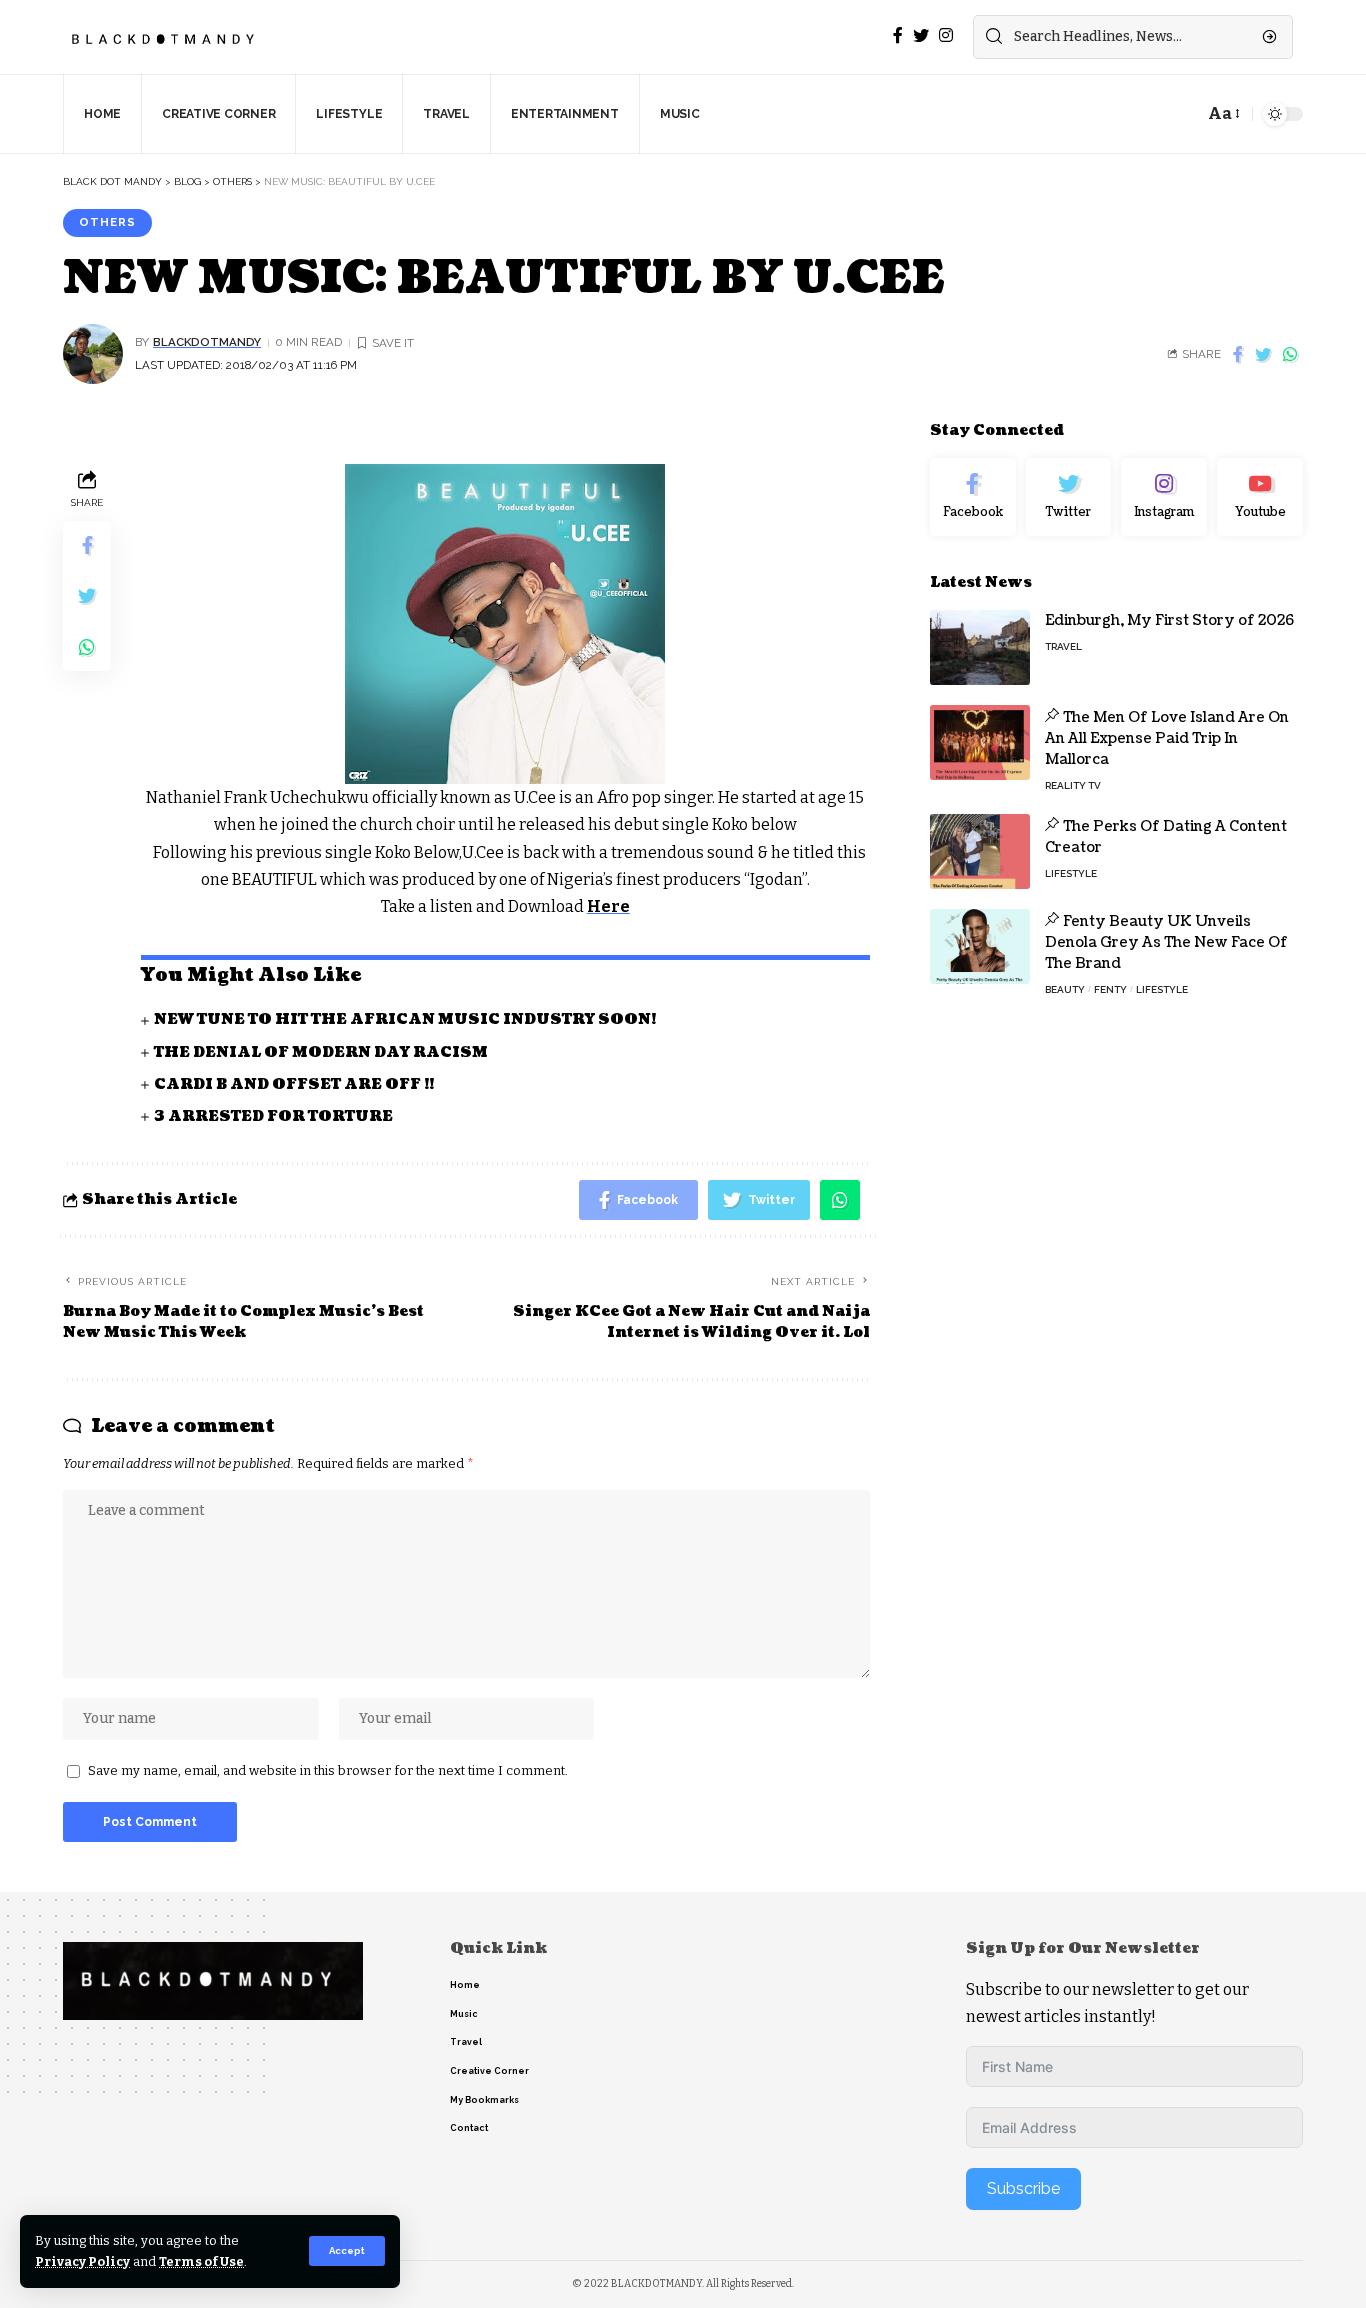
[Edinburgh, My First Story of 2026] (980, 647)
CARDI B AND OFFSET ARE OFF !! (294, 1084)
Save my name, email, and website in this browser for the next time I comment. (328, 1770)
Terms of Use (201, 2261)
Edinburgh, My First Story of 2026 (1169, 620)
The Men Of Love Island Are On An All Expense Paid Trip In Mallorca (1167, 738)
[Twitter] (1069, 497)
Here (608, 906)
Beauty (1065, 989)
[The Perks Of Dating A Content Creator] (980, 851)
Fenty (1110, 989)
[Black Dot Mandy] (165, 37)
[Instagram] (1164, 497)
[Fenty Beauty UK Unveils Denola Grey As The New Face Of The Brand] (980, 946)
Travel (1063, 646)
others (107, 222)
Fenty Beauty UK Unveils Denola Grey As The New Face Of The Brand (1166, 942)
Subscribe (1023, 2188)
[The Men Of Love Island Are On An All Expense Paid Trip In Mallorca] (980, 742)
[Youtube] (1260, 497)
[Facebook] (973, 497)
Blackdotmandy (207, 342)
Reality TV (1073, 785)
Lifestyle (1071, 873)
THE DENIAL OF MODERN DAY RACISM (321, 1052)
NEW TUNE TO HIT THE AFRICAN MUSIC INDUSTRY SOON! (405, 1019)
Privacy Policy (82, 2261)
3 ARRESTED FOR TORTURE (273, 1116)
